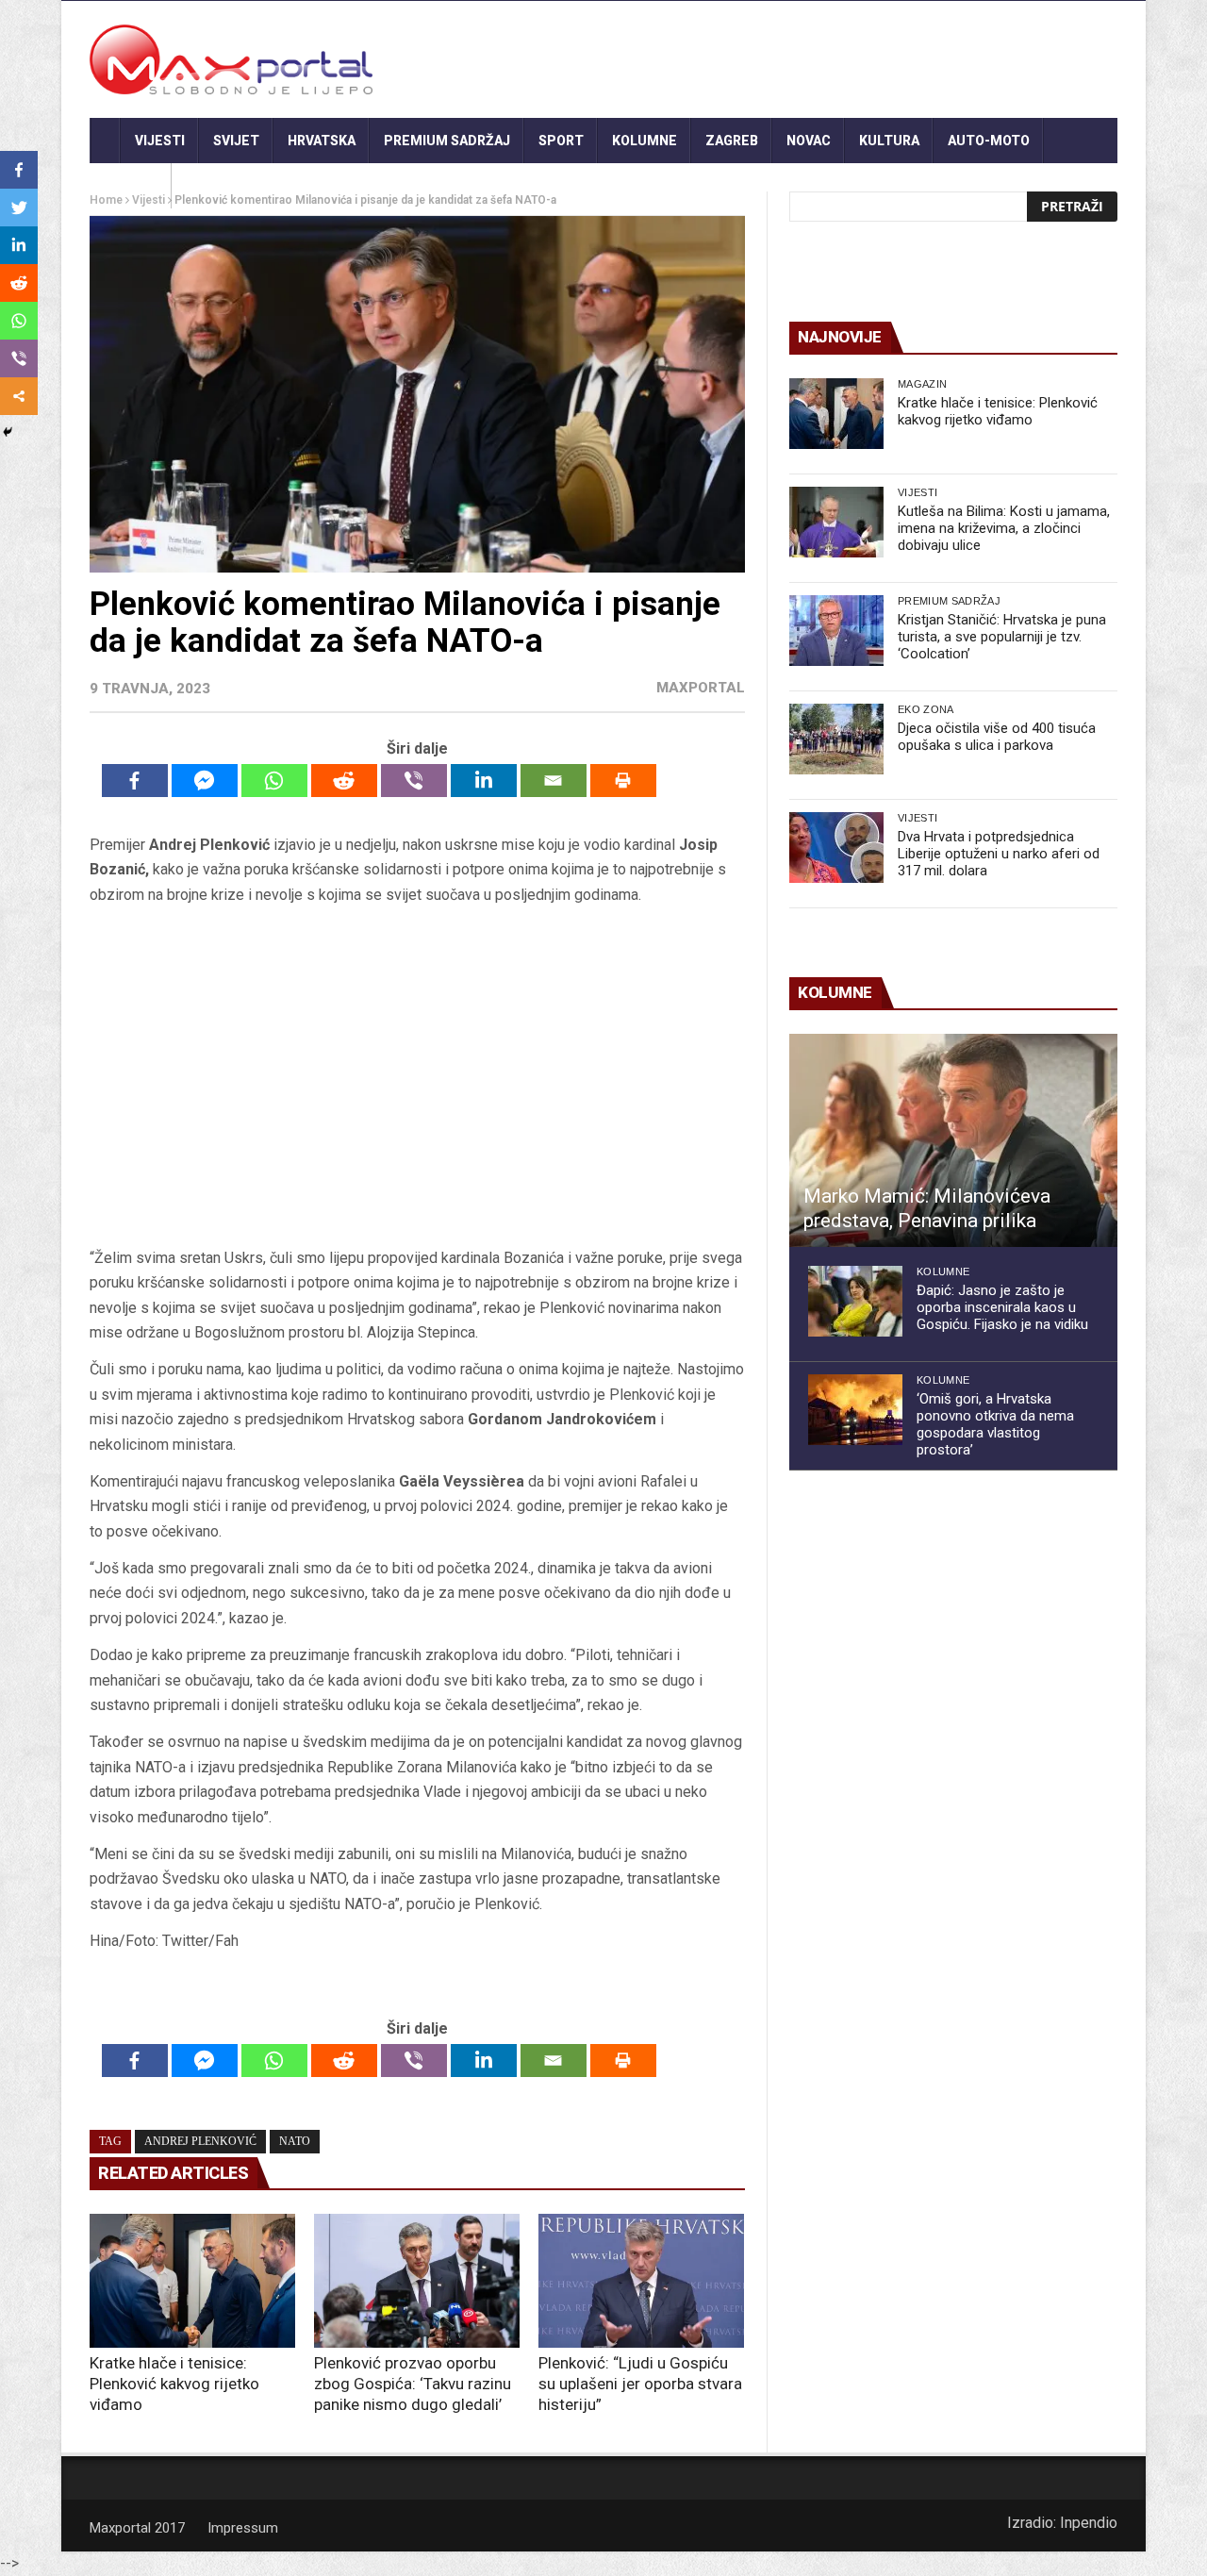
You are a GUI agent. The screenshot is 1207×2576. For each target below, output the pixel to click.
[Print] (623, 781)
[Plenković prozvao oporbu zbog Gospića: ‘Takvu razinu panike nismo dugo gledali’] (417, 2281)
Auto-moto (989, 141)
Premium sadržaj (447, 141)
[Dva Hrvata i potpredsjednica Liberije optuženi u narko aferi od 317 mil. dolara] (836, 848)
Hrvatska (322, 141)
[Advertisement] (417, 1076)
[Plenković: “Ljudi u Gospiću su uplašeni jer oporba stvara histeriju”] (641, 2281)
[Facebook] (135, 781)
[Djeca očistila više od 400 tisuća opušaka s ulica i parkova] (836, 739)
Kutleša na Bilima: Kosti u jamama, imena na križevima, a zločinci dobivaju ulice (1004, 528)
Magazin (922, 384)
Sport (561, 141)
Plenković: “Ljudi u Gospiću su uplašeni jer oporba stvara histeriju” (640, 2384)
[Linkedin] (484, 781)
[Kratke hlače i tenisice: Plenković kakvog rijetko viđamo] (192, 2281)
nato (295, 2141)
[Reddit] (344, 781)
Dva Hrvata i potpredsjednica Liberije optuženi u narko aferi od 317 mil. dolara (999, 854)
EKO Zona (926, 709)
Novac (809, 141)
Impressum (243, 2528)
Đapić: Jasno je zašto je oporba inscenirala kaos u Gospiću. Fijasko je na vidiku (1002, 1307)
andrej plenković (200, 2141)
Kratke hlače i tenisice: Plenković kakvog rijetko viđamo (174, 2384)
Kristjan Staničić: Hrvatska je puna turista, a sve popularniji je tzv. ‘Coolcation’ (1002, 637)
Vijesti (160, 141)
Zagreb (732, 141)
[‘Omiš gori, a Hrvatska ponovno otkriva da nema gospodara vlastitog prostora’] (855, 1410)
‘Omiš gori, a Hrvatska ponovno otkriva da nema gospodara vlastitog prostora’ (995, 1424)
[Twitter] (19, 208)
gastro (131, 186)
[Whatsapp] (274, 781)
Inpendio (1089, 2523)
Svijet (236, 141)
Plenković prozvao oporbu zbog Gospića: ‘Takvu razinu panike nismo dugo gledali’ (413, 2384)
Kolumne (645, 141)
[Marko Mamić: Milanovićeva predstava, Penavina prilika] (953, 1140)
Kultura (889, 141)
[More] (19, 396)
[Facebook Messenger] (205, 781)
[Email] (554, 781)
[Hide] (8, 432)
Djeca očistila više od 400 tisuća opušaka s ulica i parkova (997, 737)
